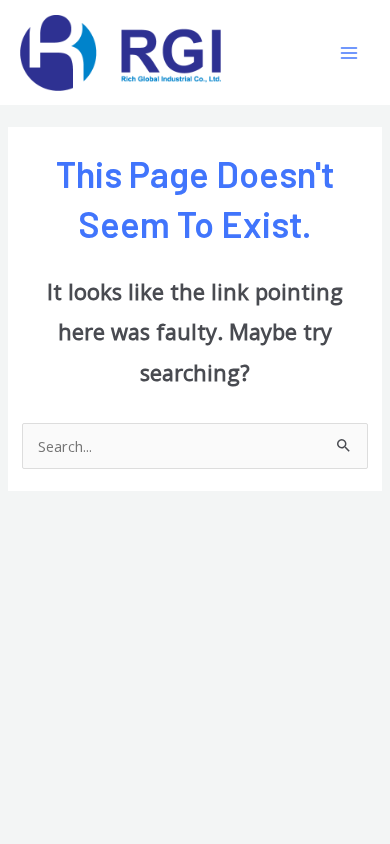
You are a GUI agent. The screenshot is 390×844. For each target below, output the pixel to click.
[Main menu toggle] (349, 53)
